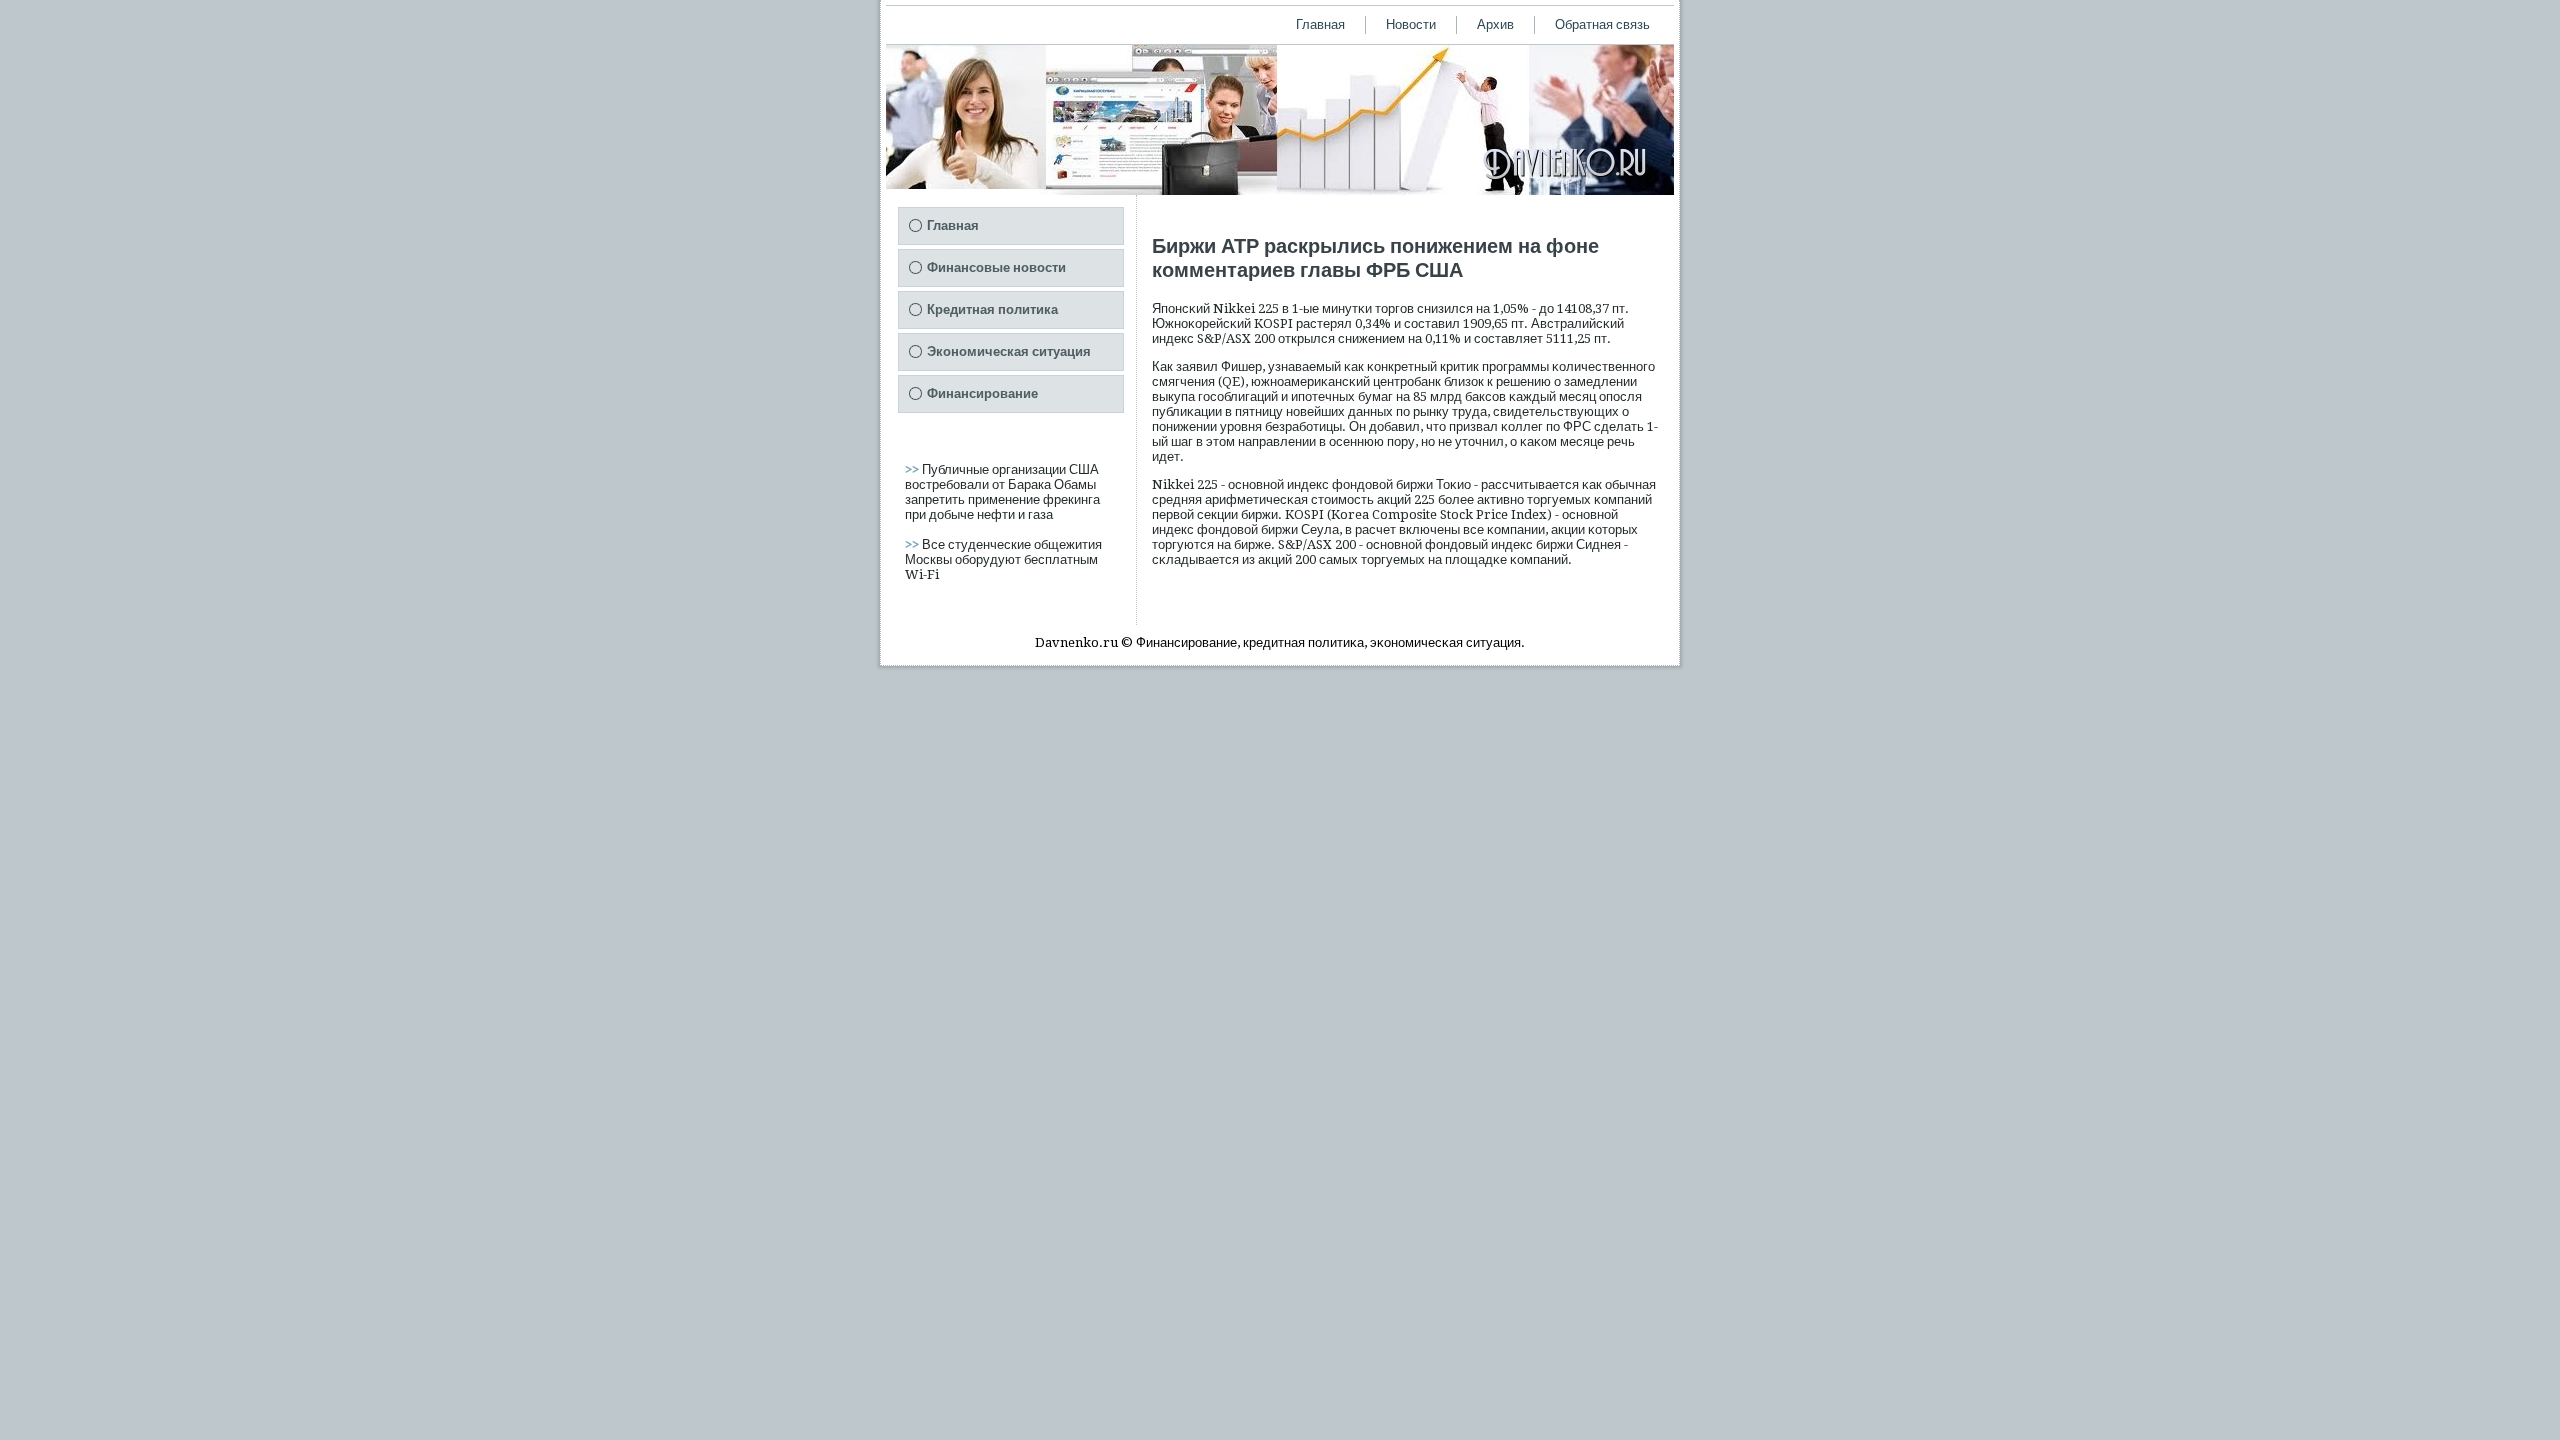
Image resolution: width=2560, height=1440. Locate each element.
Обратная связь (1602, 24)
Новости (1411, 24)
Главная (1320, 24)
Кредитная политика (992, 309)
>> (913, 469)
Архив (1495, 24)
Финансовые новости (996, 267)
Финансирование (982, 393)
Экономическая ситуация (1009, 351)
